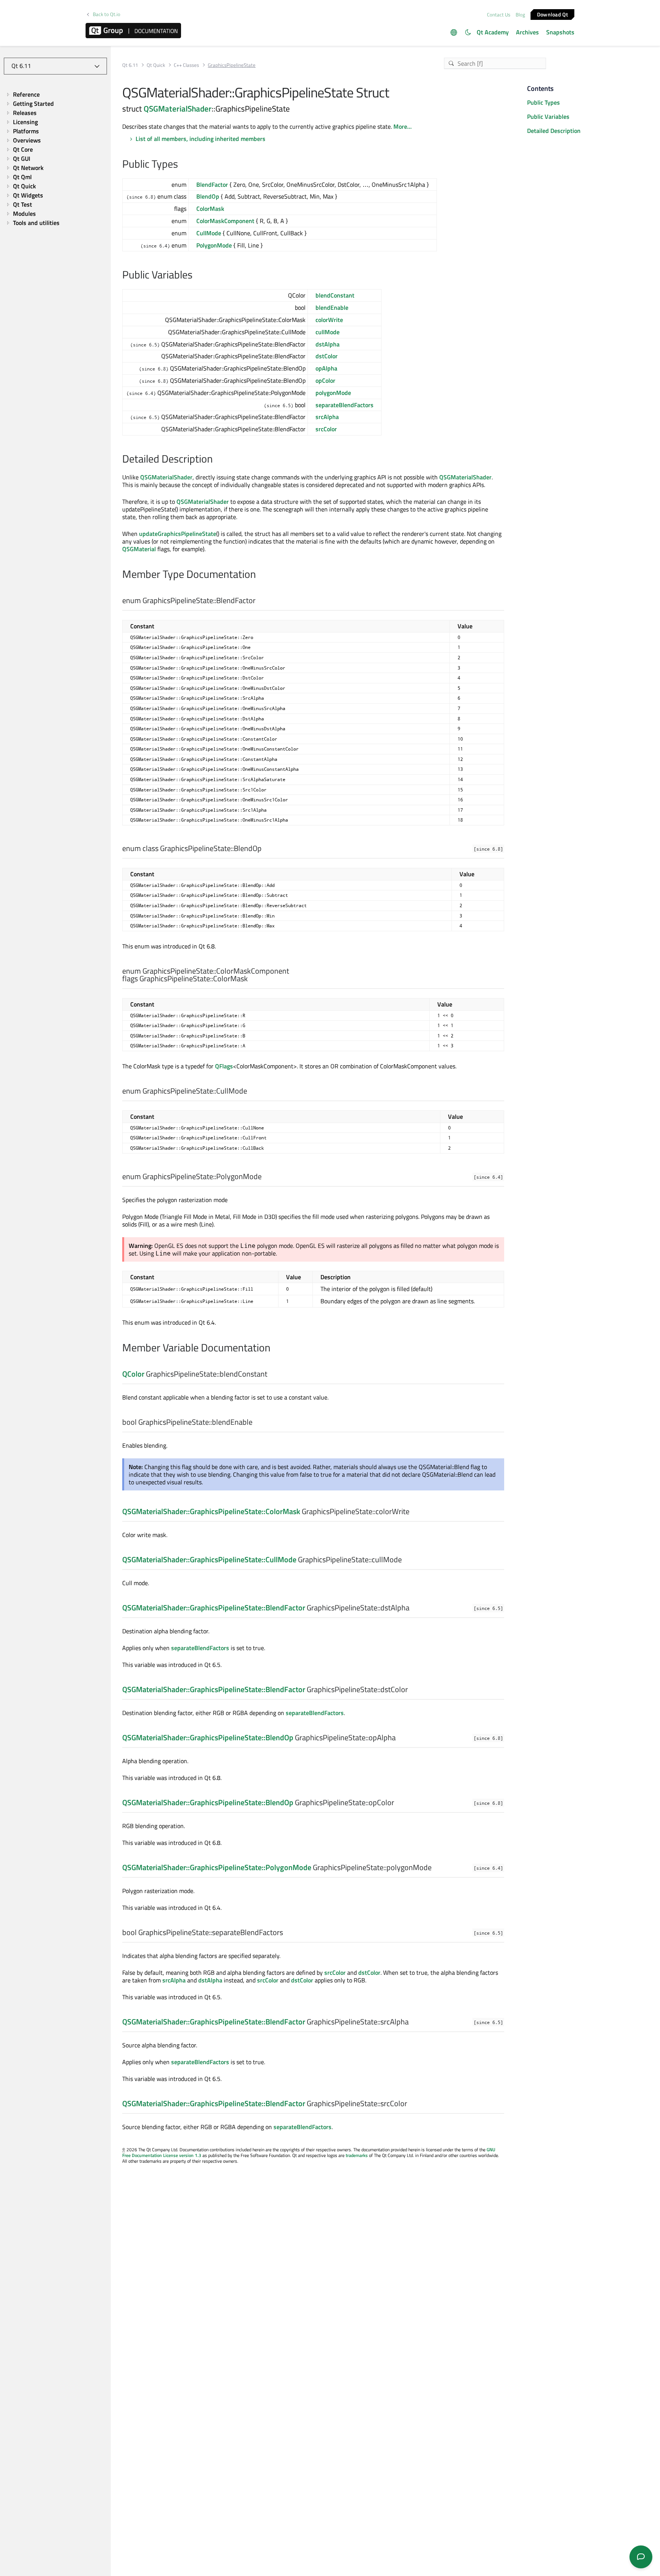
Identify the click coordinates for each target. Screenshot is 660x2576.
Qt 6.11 (130, 65)
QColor (133, 1374)
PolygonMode (214, 245)
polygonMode (333, 393)
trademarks (357, 2155)
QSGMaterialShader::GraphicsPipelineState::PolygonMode (217, 1867)
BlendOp (208, 196)
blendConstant (335, 295)
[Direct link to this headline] (182, 165)
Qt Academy (493, 32)
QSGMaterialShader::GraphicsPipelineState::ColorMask (211, 1511)
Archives (527, 32)
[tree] (55, 159)
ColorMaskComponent (225, 221)
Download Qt (552, 14)
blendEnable (332, 307)
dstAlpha (328, 344)
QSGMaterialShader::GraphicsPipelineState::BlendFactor (214, 1608)
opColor (325, 380)
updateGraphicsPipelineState (178, 534)
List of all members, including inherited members (201, 139)
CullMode (209, 233)
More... (403, 126)
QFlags (224, 1066)
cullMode (328, 332)
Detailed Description (554, 131)
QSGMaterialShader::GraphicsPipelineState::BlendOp (208, 1737)
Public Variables (548, 117)
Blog (520, 15)
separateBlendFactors (345, 405)
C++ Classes (186, 65)
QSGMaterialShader (178, 108)
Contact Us (499, 15)
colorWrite (329, 320)
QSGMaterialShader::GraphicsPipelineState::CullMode (209, 1559)
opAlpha (326, 368)
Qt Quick (156, 65)
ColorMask (210, 209)
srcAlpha (327, 417)
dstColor (327, 356)
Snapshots (560, 32)
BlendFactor (212, 184)
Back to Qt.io (107, 14)
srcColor (326, 429)
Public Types (544, 102)
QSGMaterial (139, 549)
